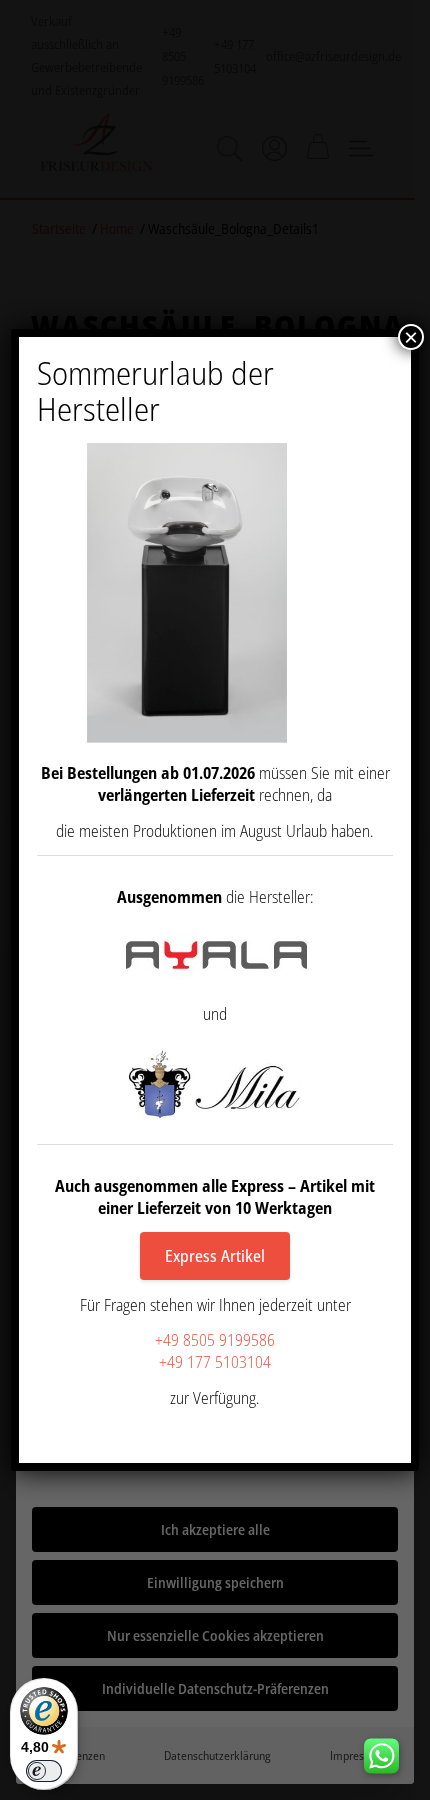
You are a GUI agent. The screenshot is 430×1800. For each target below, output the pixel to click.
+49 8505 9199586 (215, 1340)
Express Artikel (215, 1256)
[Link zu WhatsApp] (389, 1751)
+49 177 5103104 (215, 1362)
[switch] (44, 1771)
